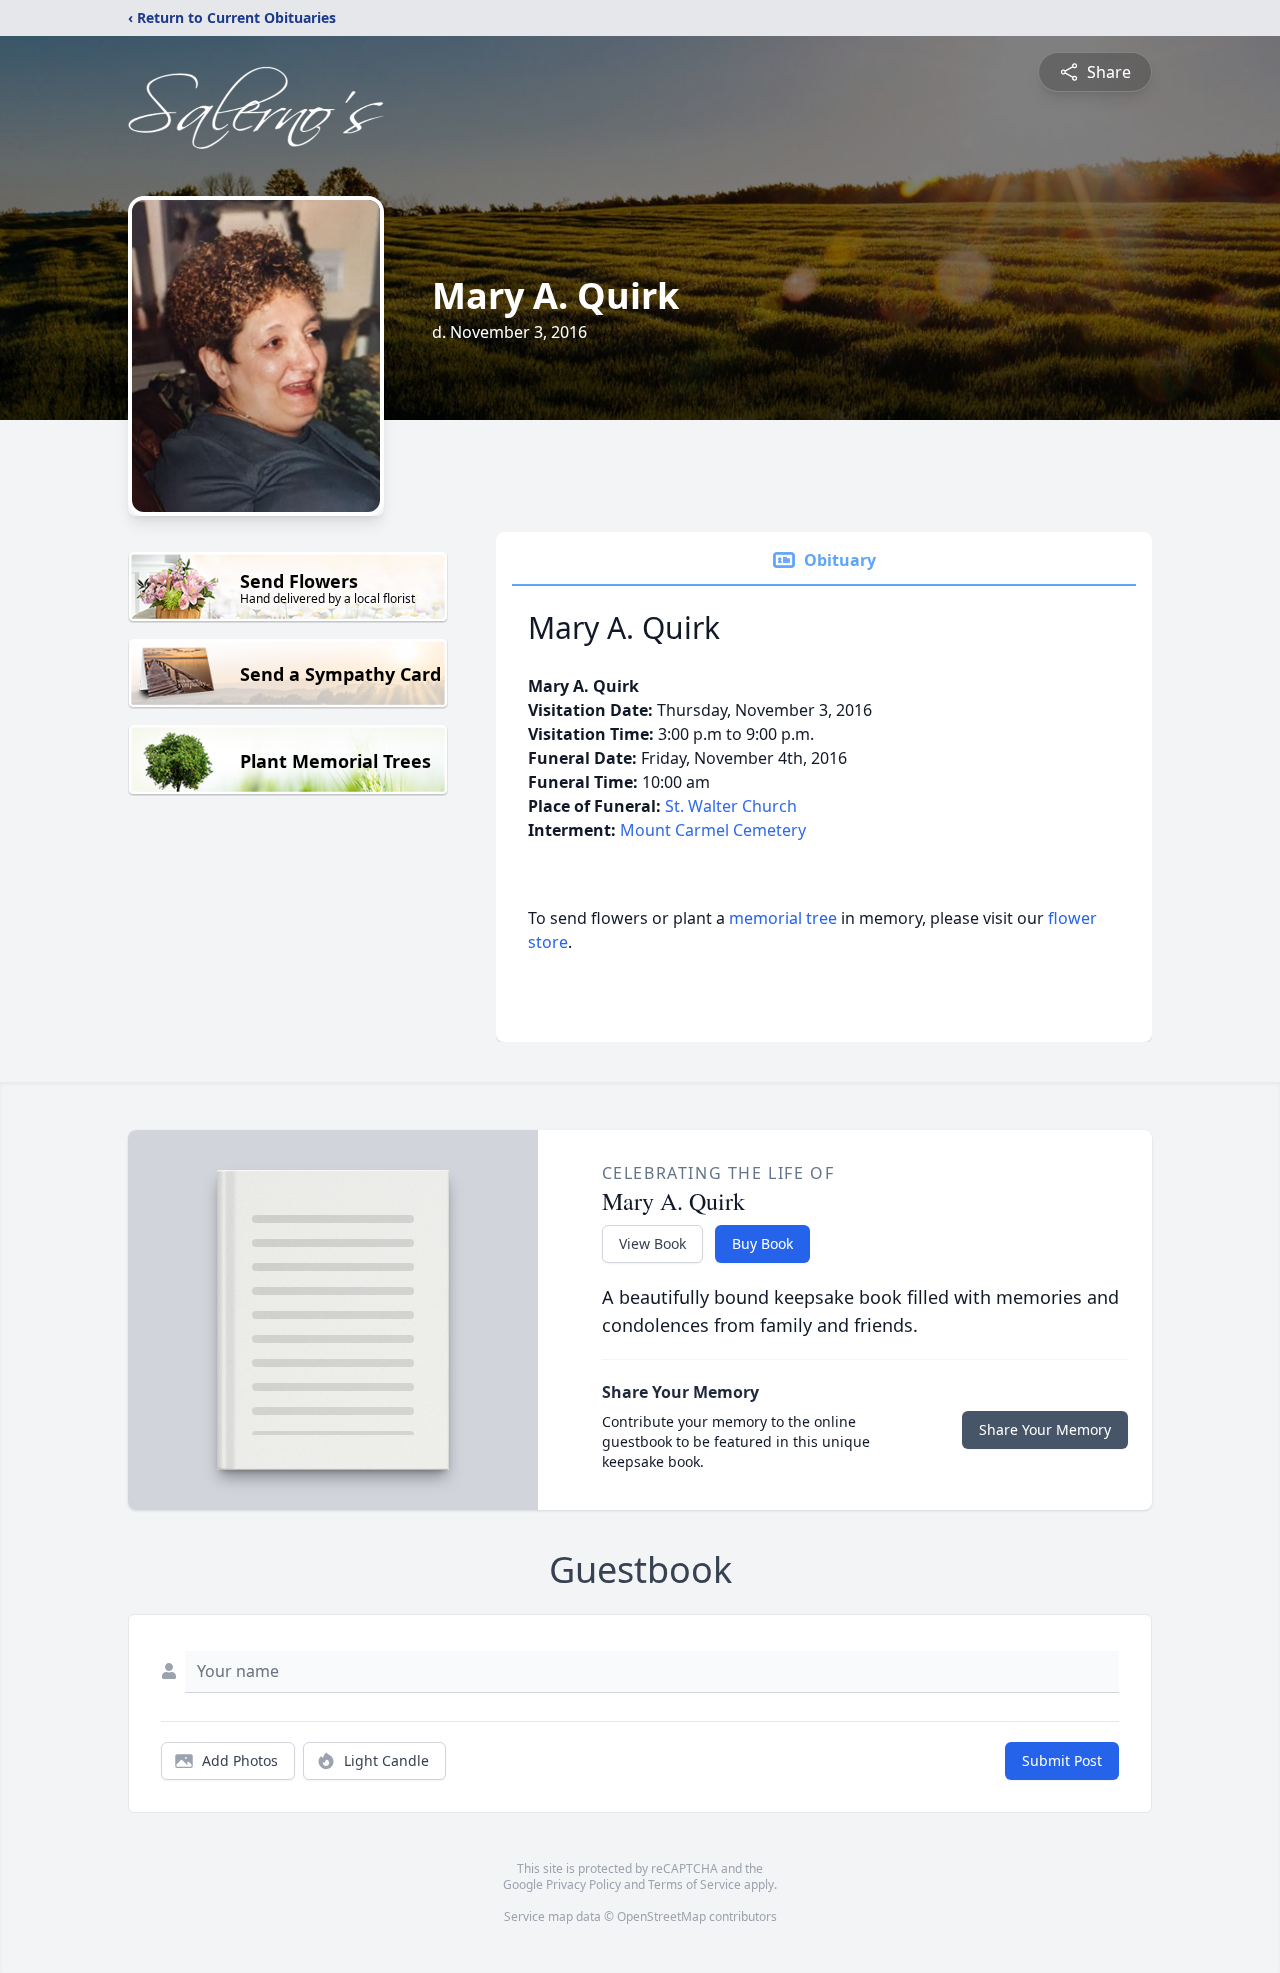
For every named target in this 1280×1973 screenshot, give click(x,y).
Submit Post (1062, 1760)
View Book (652, 1243)
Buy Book (762, 1243)
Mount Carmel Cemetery (713, 830)
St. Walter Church (731, 806)
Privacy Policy (583, 1884)
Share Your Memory (1045, 1429)
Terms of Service (694, 1884)
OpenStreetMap (661, 1916)
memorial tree (783, 918)
